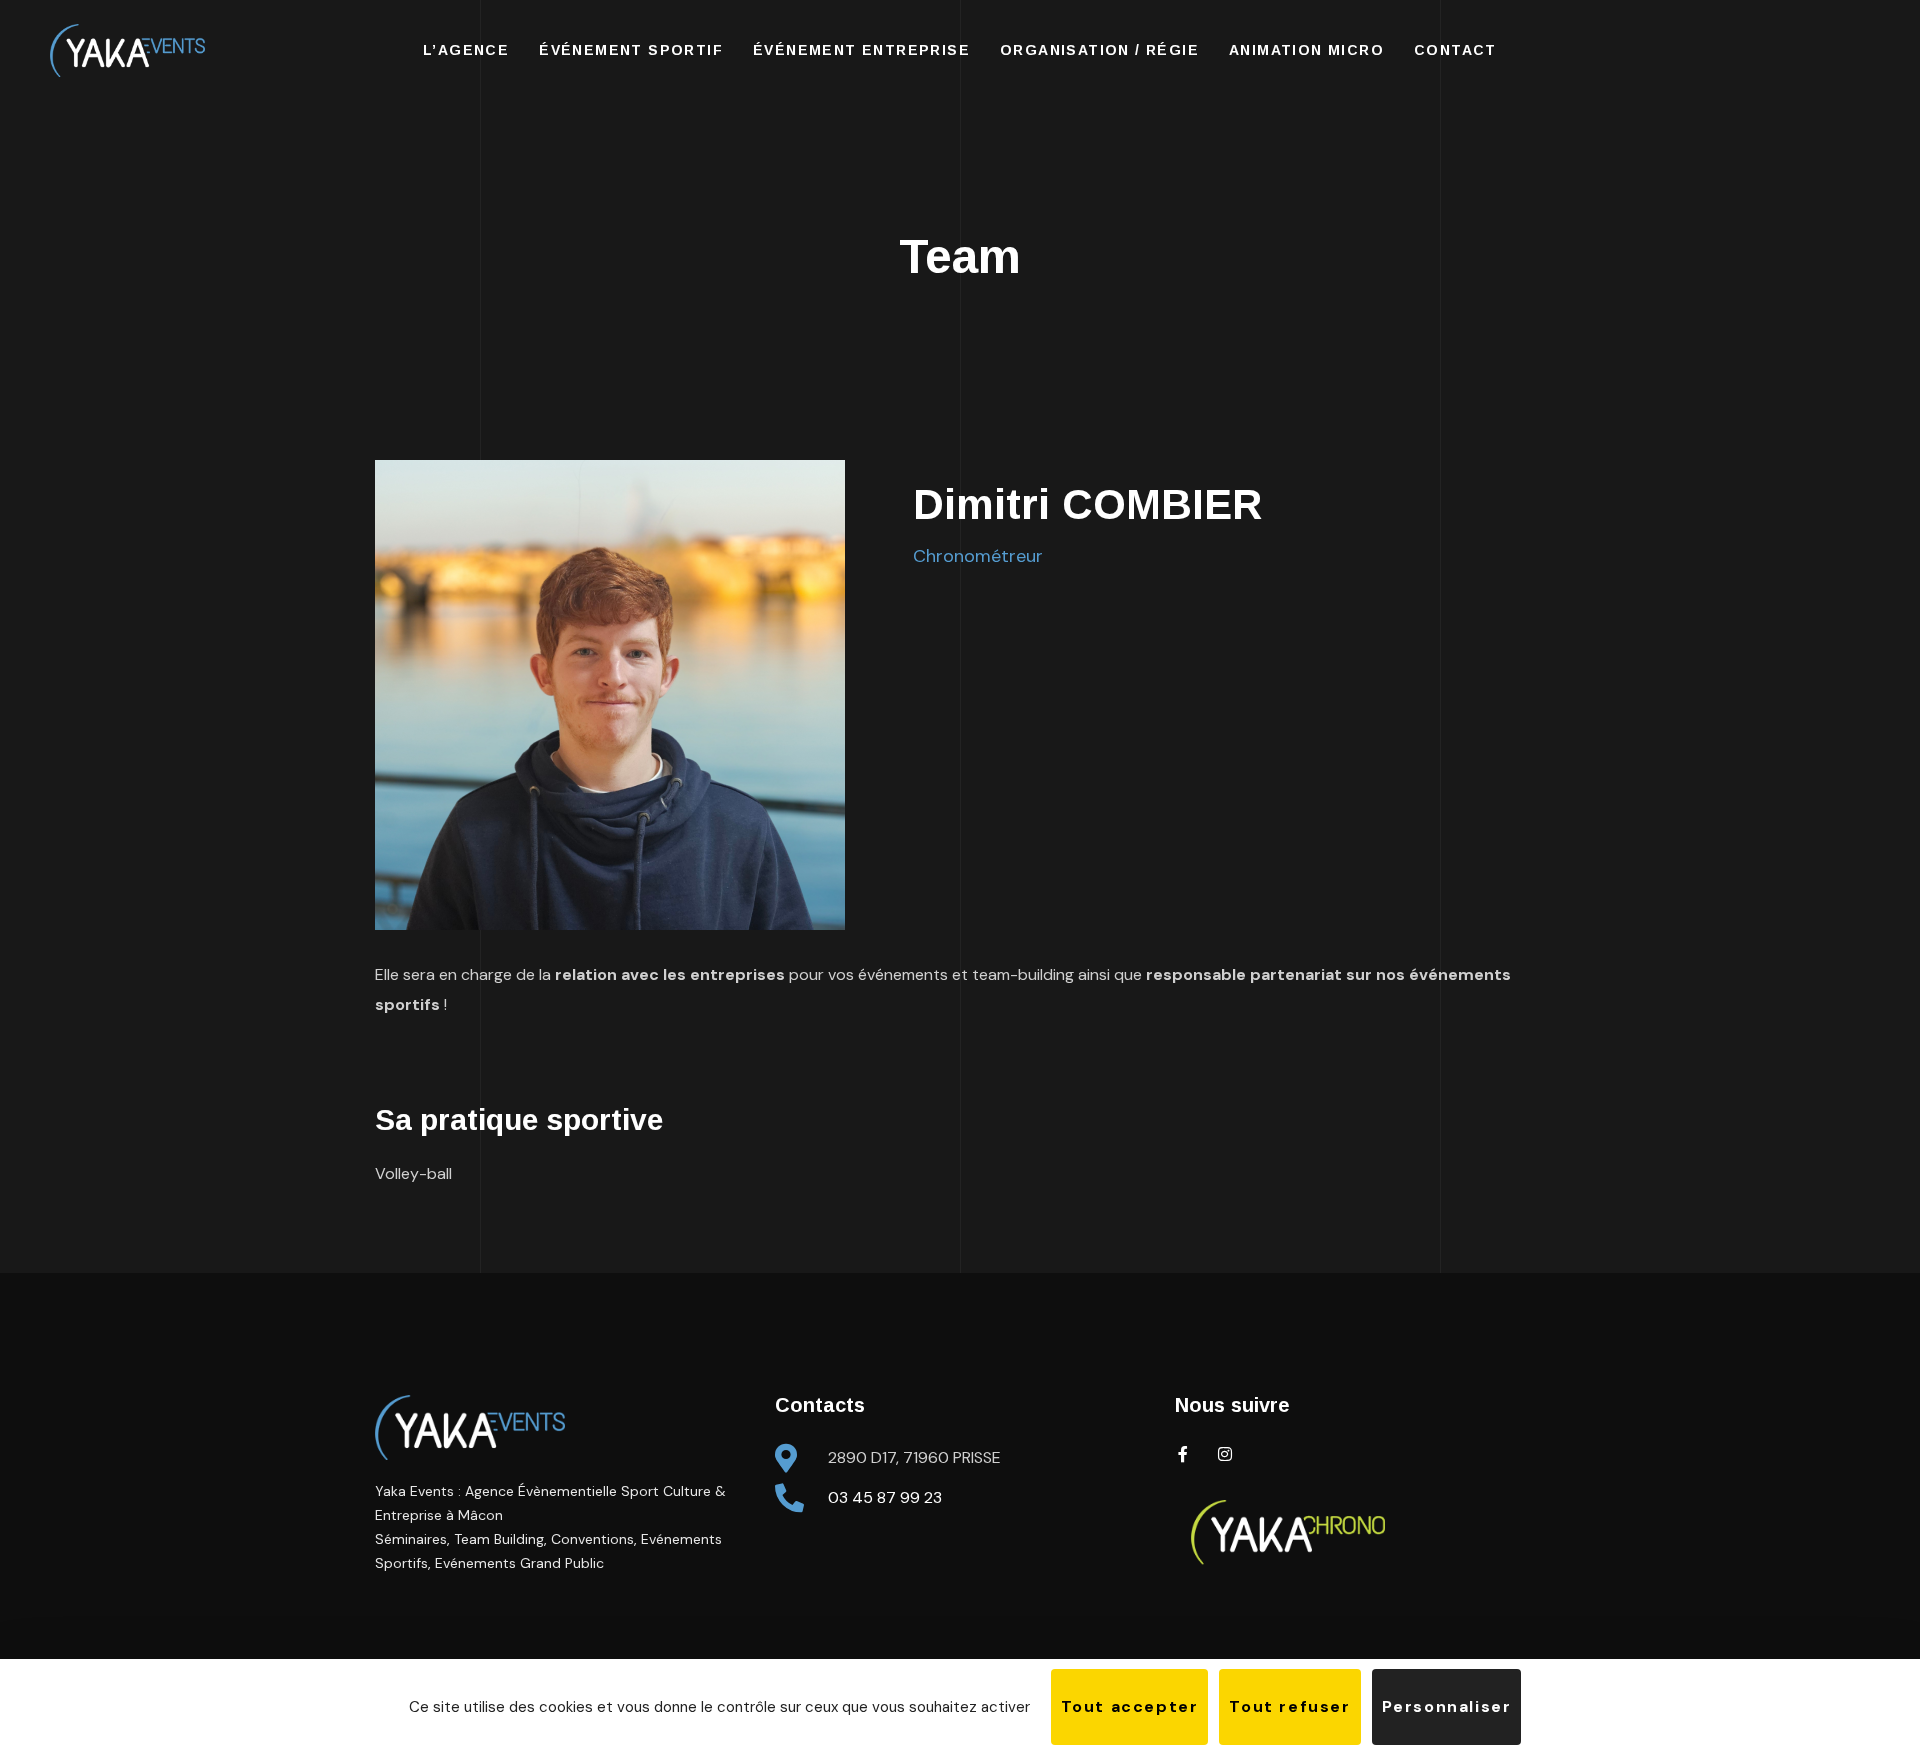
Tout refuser (1289, 1706)
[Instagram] (1225, 1454)
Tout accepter (1130, 1706)
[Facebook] (1183, 1454)
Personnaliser (1447, 1706)
